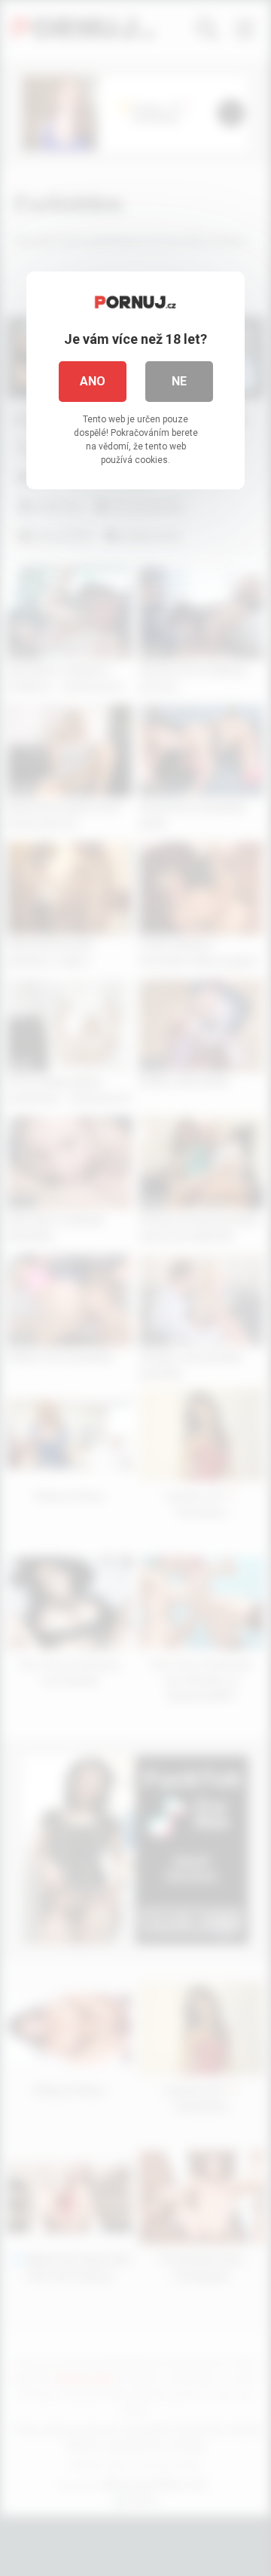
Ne (179, 381)
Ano (93, 381)
